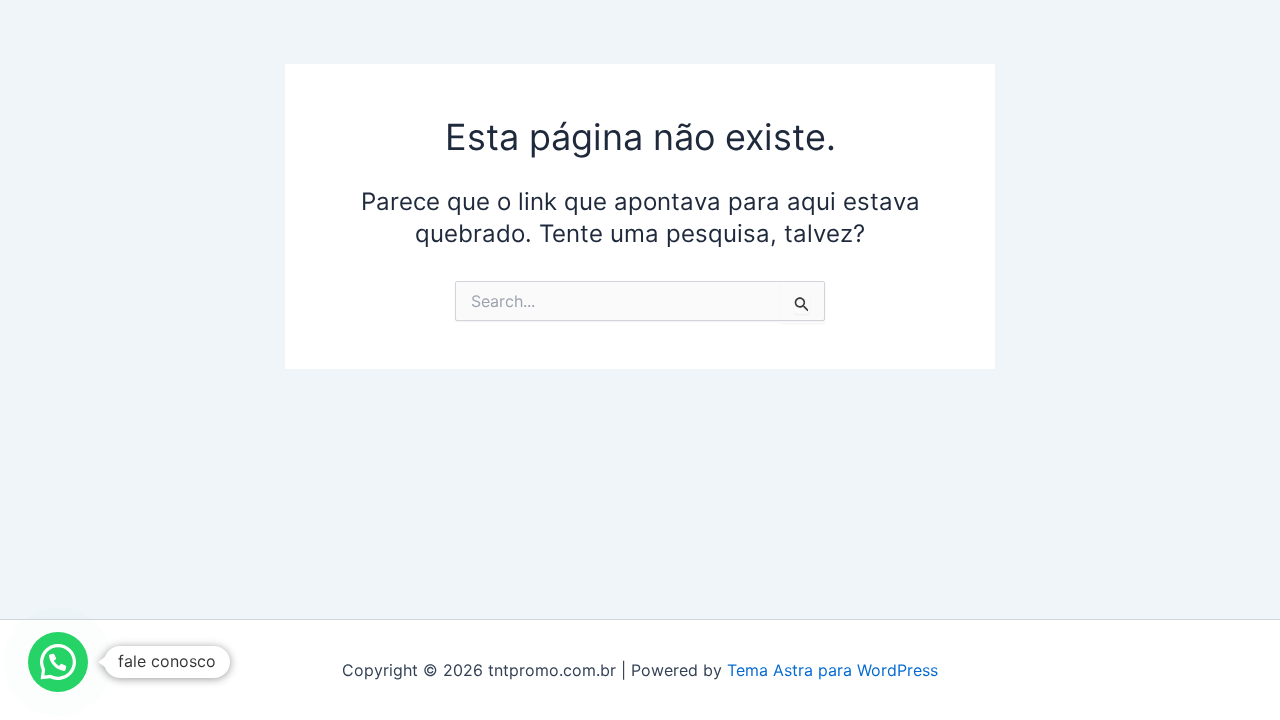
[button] (58, 662)
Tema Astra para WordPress (832, 670)
